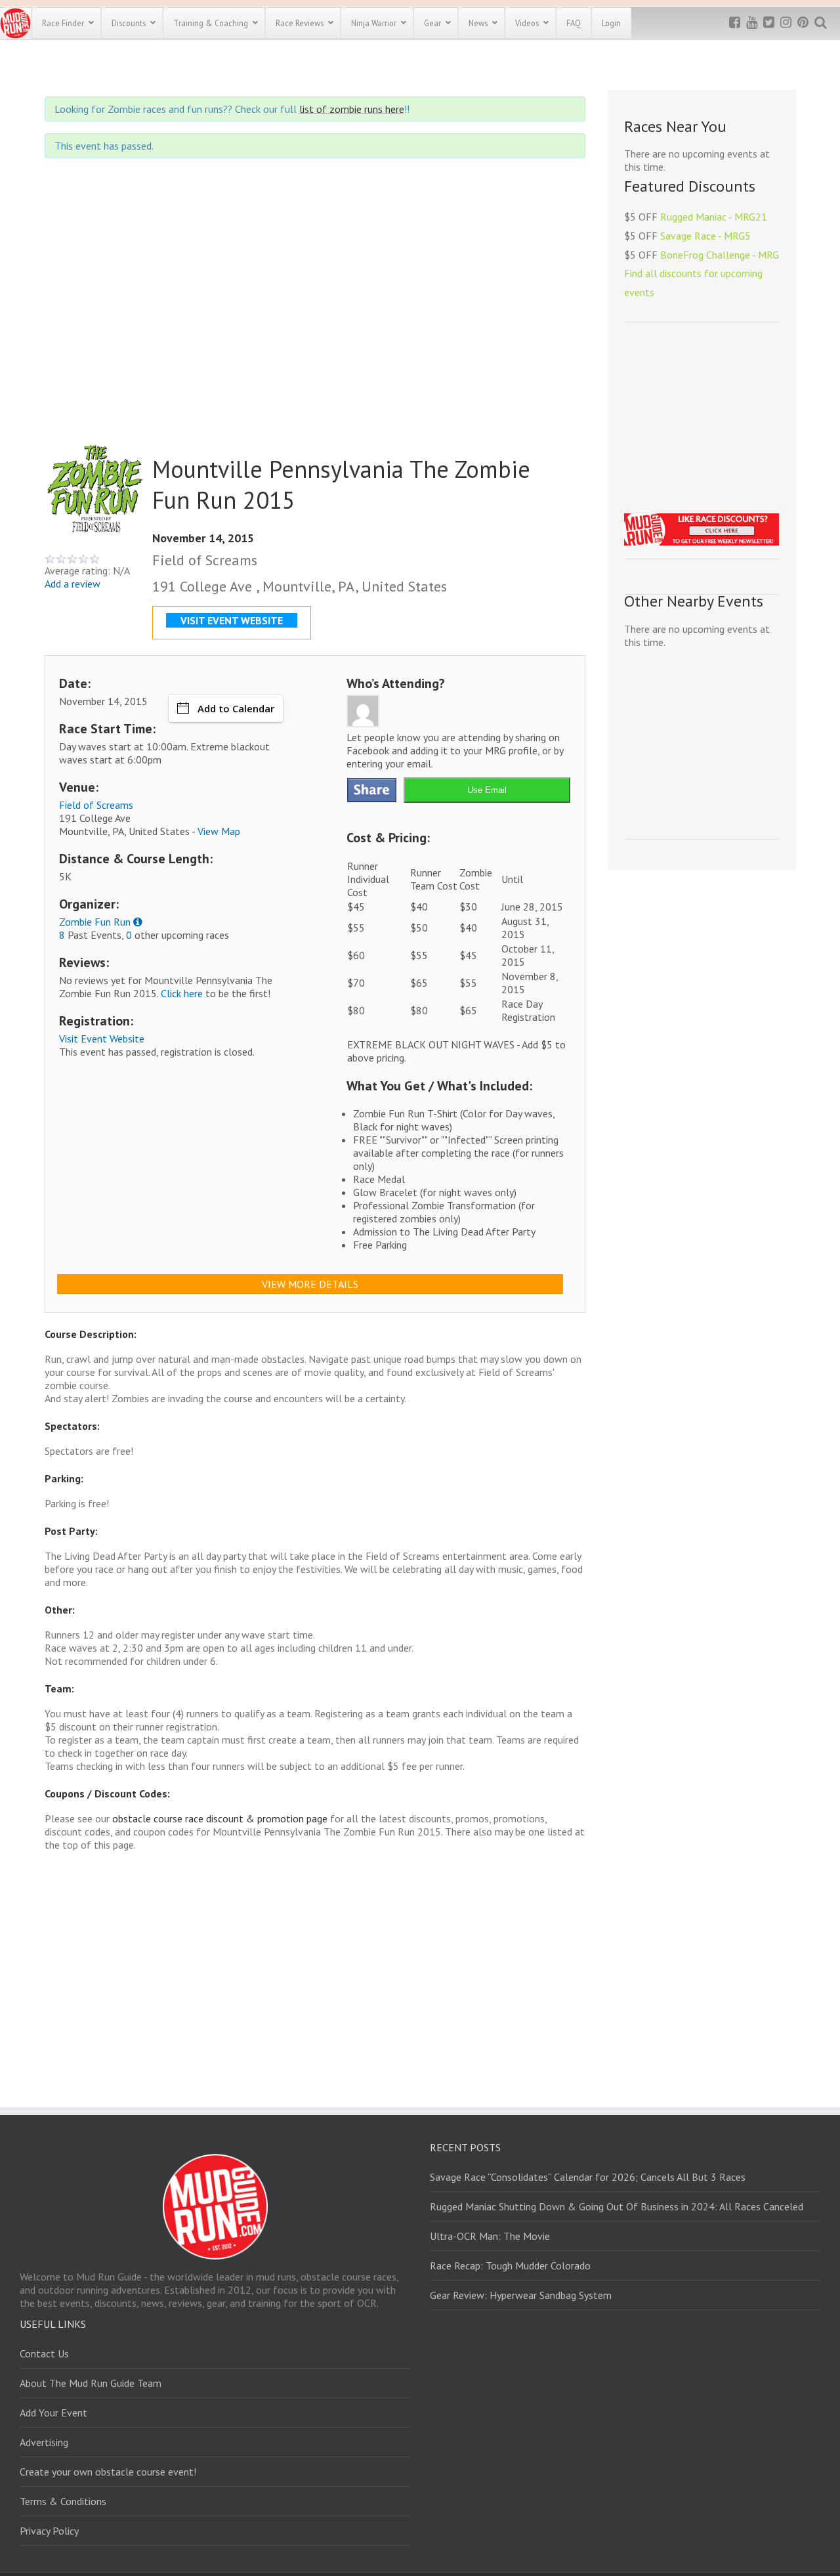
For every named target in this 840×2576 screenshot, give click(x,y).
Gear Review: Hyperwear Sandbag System (521, 2295)
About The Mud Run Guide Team (91, 2383)
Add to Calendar (236, 708)
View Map (219, 831)
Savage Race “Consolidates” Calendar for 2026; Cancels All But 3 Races (588, 2177)
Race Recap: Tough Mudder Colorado (510, 2265)
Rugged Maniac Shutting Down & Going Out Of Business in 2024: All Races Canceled (617, 2206)
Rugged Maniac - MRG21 (714, 217)
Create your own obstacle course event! (108, 2472)
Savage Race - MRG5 (705, 236)
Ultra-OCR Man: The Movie (490, 2236)
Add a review (73, 584)
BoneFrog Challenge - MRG (720, 255)
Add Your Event (53, 2413)
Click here (182, 993)
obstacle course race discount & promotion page (220, 1818)
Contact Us (44, 2353)
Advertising (44, 2442)
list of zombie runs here (352, 109)
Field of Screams (96, 805)
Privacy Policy (49, 2531)
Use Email (487, 790)
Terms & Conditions (63, 2501)
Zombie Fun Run (95, 922)
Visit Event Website (102, 1039)
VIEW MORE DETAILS (310, 1284)
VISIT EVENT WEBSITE (232, 620)
